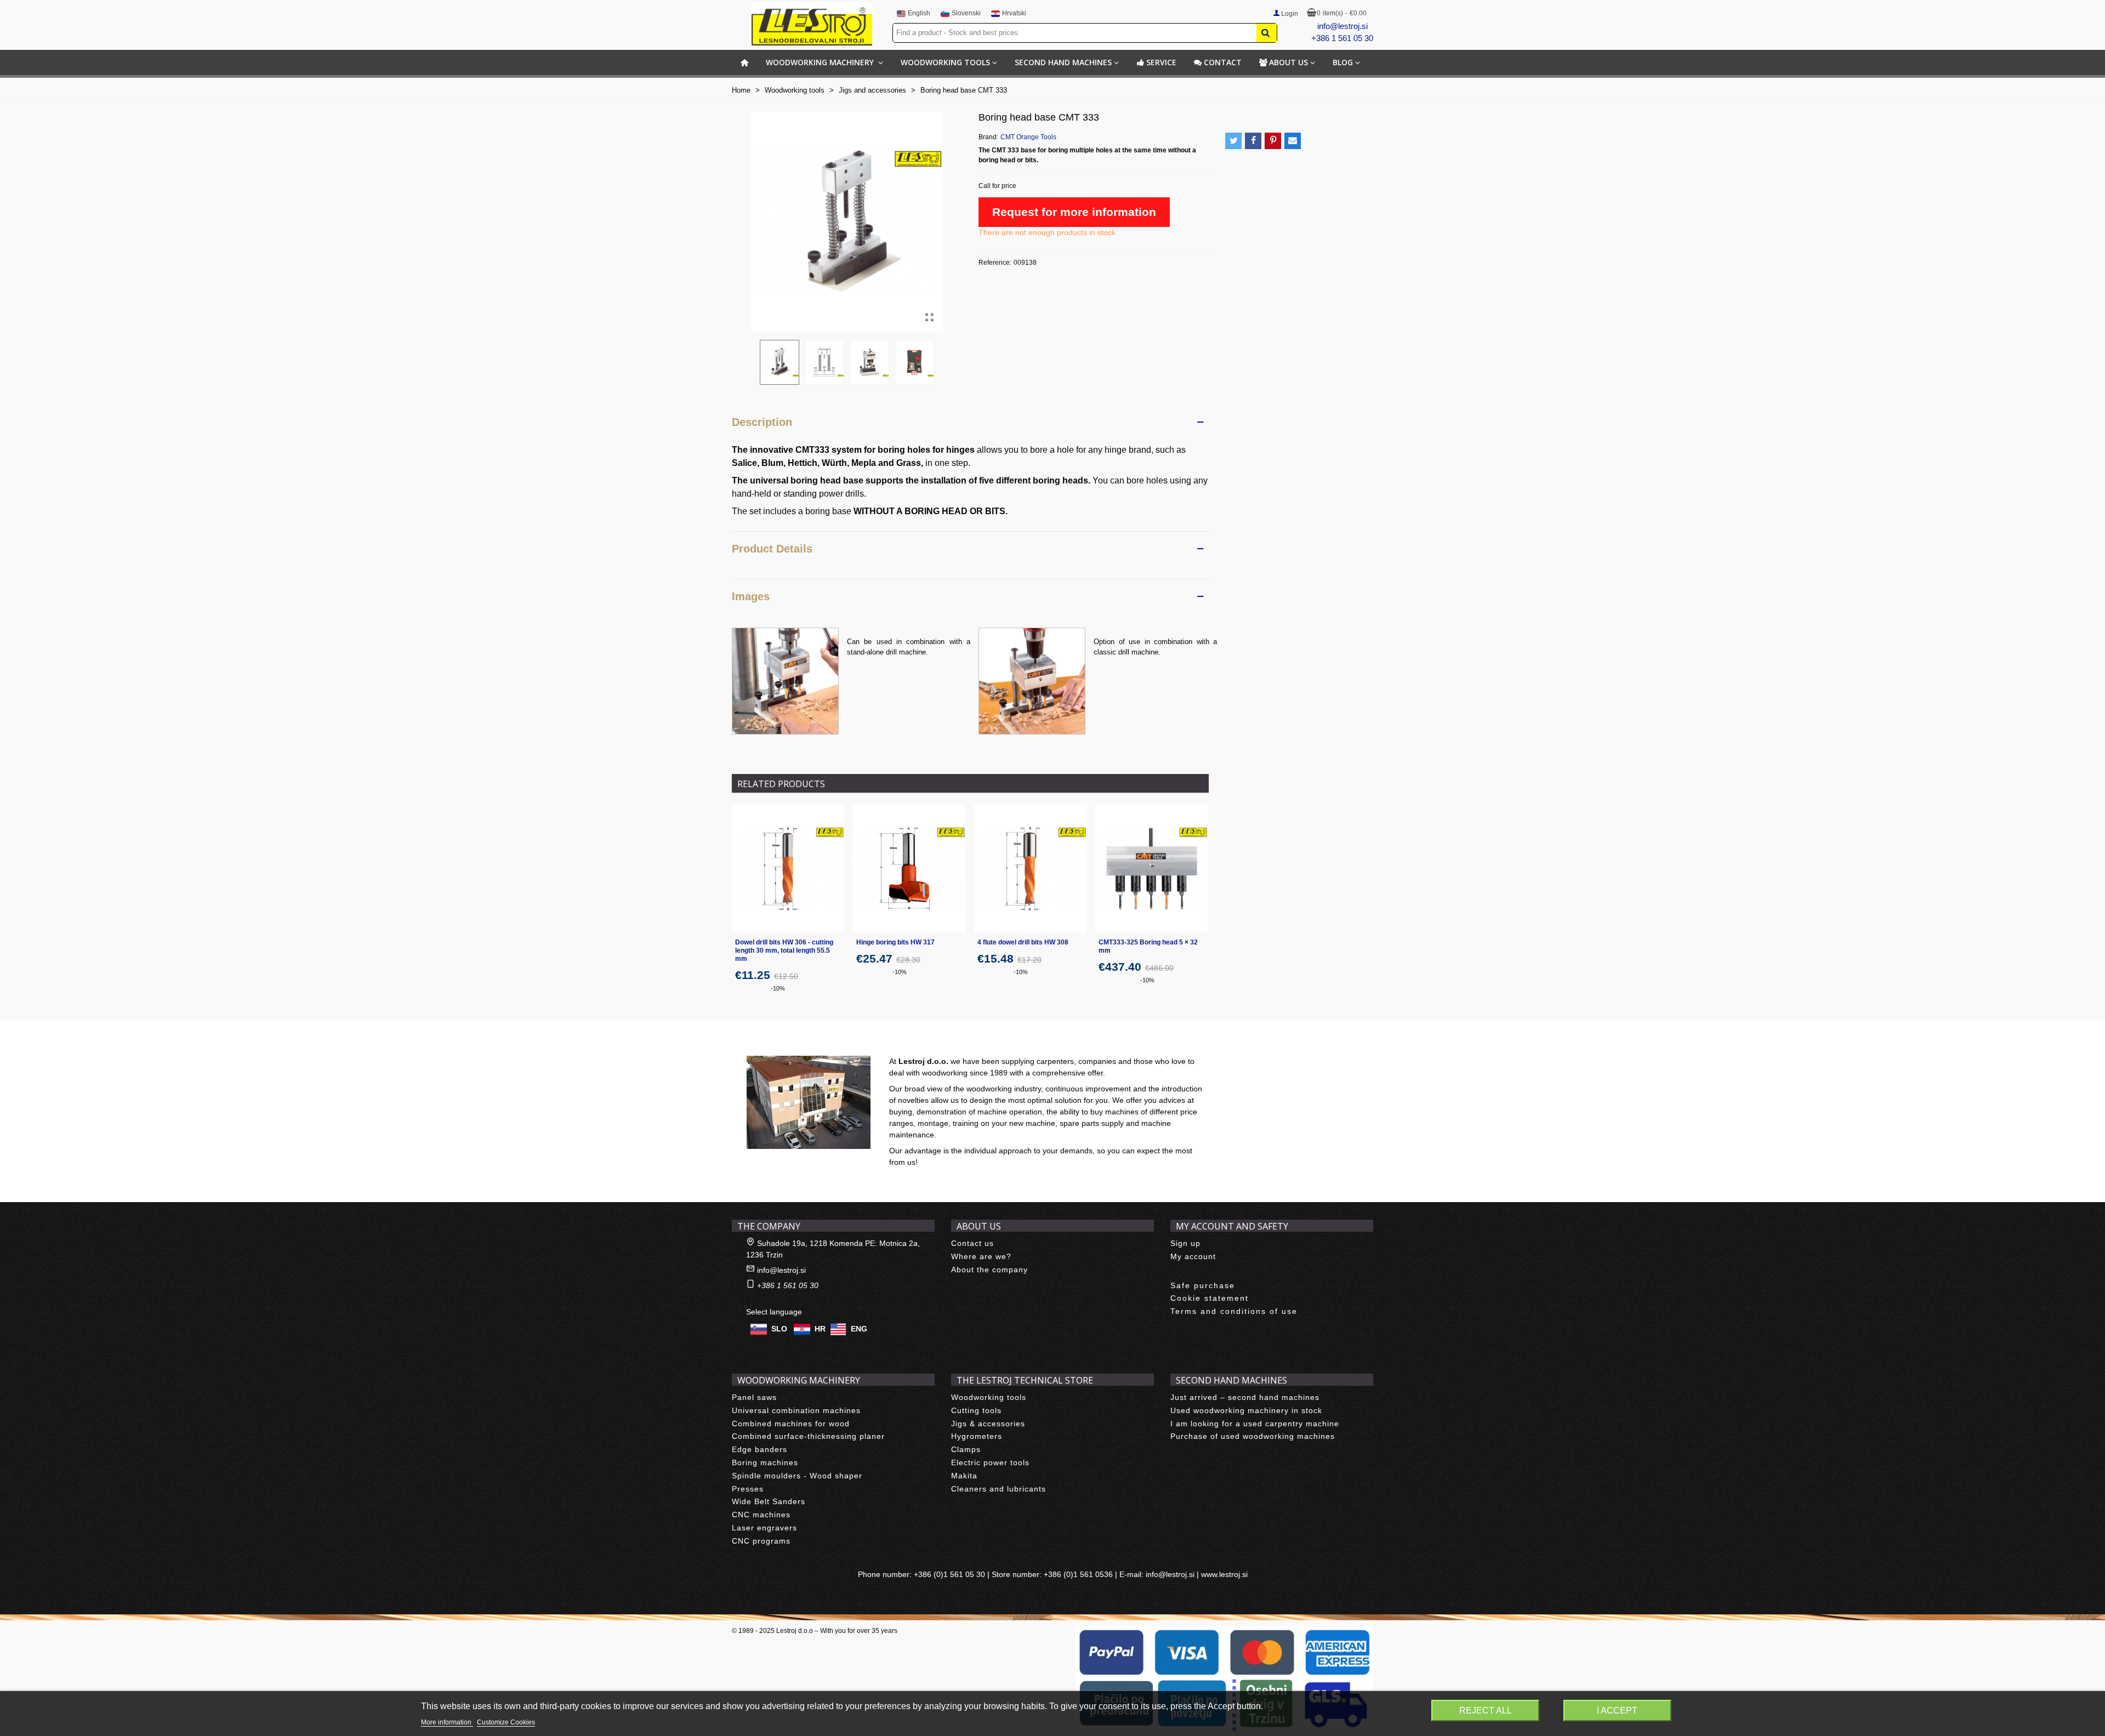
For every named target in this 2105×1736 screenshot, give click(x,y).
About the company (989, 1270)
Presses (748, 1489)
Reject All (1486, 1711)
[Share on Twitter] (1233, 141)
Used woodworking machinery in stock (1246, 1410)
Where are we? (981, 1256)
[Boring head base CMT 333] (929, 317)
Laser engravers (764, 1528)
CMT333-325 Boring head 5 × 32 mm (1148, 946)
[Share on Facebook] (1253, 141)
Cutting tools (976, 1410)
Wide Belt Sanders (769, 1501)
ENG (859, 1329)
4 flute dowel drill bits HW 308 (1023, 942)
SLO (779, 1329)
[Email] (1293, 141)
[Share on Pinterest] (1273, 141)
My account (1193, 1256)
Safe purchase (1203, 1285)
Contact (1223, 62)
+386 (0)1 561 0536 (1078, 1574)
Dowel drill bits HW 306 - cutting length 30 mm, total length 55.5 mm (784, 950)
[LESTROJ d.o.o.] (812, 24)
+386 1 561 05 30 (1342, 38)
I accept (1617, 1711)
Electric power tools (990, 1462)
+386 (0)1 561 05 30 (949, 1574)
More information (447, 1722)
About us (1288, 62)
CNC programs (761, 1541)
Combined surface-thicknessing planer (808, 1436)
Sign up (1185, 1243)
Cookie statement (1210, 1298)
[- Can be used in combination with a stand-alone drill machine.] (785, 680)
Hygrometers (977, 1436)
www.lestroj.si (1224, 1574)
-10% (778, 988)
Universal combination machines (796, 1410)
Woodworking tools (945, 62)
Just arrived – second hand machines (1245, 1397)
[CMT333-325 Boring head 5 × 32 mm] (1151, 869)
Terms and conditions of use (1234, 1311)
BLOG (1343, 62)
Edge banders (759, 1449)
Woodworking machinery (821, 62)
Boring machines (765, 1462)
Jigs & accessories (988, 1424)
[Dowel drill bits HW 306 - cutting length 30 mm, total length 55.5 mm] (788, 869)
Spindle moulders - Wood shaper (797, 1476)
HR (820, 1329)
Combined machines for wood (791, 1424)
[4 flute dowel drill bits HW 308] (1030, 869)
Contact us (972, 1243)
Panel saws (754, 1397)
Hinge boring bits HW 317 (895, 942)
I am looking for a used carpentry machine (1255, 1424)
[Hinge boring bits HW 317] (909, 869)
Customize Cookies (506, 1722)
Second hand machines (1063, 62)
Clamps (966, 1449)
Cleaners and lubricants (999, 1489)
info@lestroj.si (1342, 26)
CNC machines (761, 1515)
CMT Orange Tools (1028, 137)
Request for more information (1074, 212)
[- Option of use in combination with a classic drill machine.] (1032, 680)
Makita (964, 1476)
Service (1161, 62)
